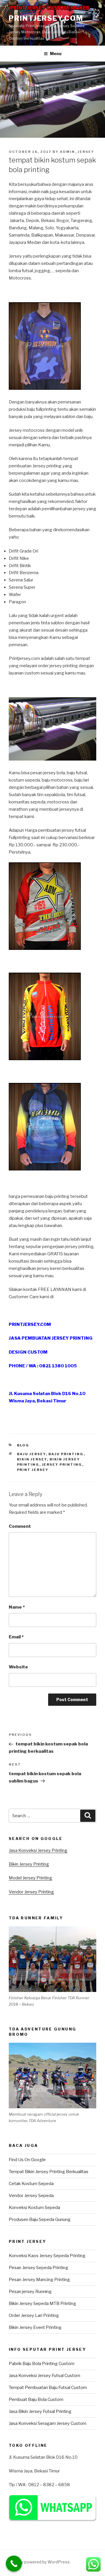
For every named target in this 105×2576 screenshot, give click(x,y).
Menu (56, 54)
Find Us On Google (27, 2160)
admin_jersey (77, 152)
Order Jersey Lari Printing (34, 2315)
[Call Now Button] (14, 2564)
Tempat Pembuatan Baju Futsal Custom (48, 2388)
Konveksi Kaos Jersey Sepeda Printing (47, 2256)
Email (16, 1637)
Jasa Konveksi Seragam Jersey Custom (48, 2423)
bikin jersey (32, 1459)
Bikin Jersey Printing (29, 1864)
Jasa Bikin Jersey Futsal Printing (40, 2411)
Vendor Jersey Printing (31, 1892)
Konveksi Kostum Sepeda (34, 2208)
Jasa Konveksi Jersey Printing (38, 1850)
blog (23, 1445)
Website (18, 1667)
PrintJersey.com (46, 18)
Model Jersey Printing (30, 1878)
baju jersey (31, 1454)
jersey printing (62, 1464)
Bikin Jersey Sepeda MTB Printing (42, 2304)
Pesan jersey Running (30, 2292)
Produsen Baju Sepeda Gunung (40, 2220)
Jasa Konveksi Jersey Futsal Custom (44, 2376)
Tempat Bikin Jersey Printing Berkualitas (49, 2172)
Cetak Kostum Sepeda (31, 2184)
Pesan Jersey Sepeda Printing (38, 2268)
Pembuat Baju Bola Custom (36, 2400)
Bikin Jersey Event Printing (35, 2327)
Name (17, 1607)
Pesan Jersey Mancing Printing (39, 2280)
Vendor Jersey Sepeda (31, 2196)
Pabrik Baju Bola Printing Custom (42, 2364)
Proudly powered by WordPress (39, 2562)
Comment (20, 1526)
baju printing (66, 1454)
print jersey (33, 1470)
